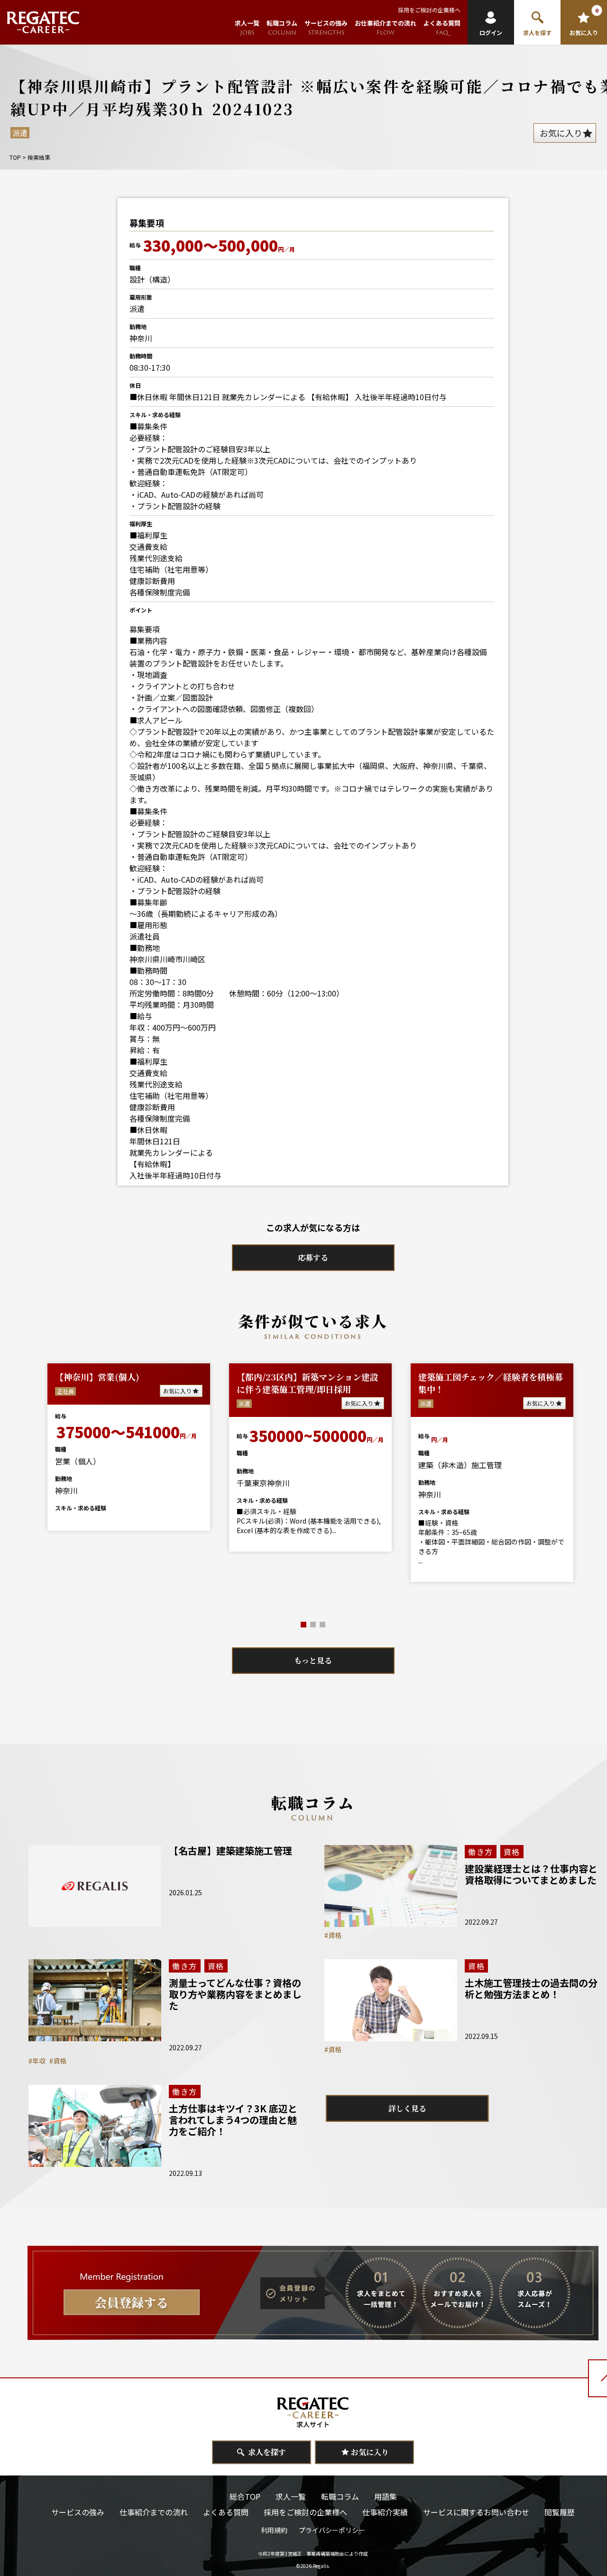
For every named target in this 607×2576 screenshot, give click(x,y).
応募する (313, 1257)
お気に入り (79, 1403)
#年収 (37, 2061)
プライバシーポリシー (332, 2530)
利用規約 (274, 2530)
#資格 (333, 1935)
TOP (15, 157)
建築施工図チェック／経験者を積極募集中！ (211, 1383)
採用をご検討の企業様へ (429, 10)
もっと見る (313, 1660)
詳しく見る (407, 2108)
